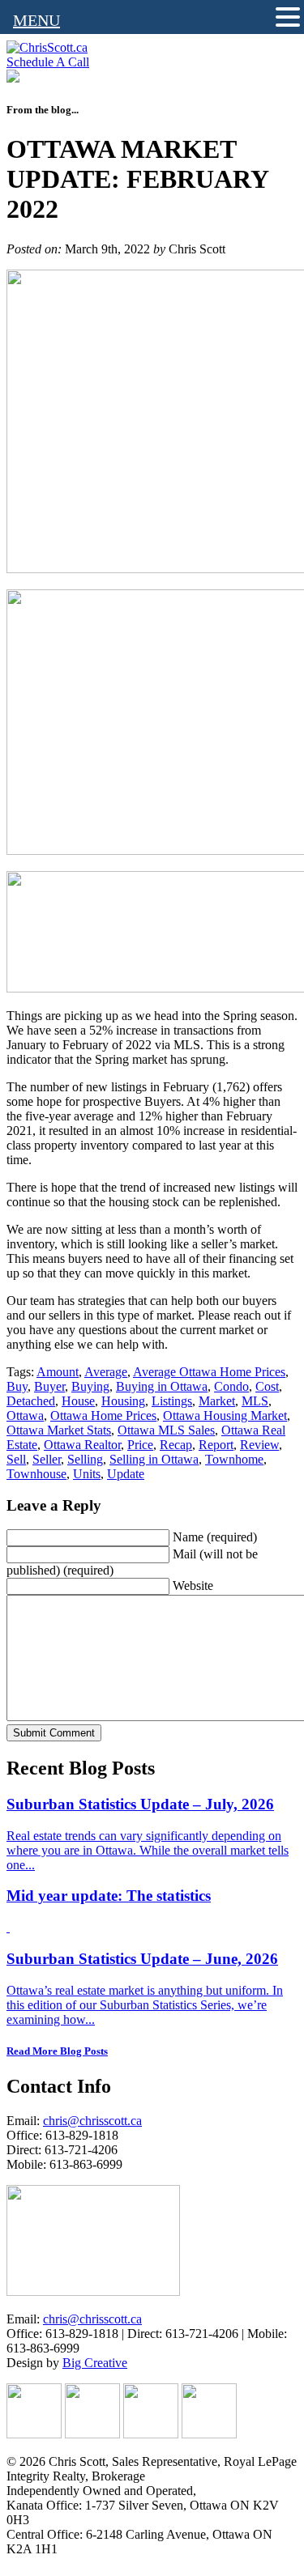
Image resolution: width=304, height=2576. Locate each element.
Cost (267, 1386)
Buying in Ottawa (162, 1386)
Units (87, 1474)
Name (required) (215, 1537)
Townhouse (36, 1474)
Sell (16, 1459)
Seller (47, 1459)
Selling (85, 1459)
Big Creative (95, 2363)
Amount (58, 1372)
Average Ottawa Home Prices (209, 1372)
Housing (123, 1401)
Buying (90, 1386)
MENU (36, 20)
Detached (31, 1401)
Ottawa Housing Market (225, 1416)
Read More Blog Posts (57, 2051)
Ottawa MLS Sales (166, 1430)
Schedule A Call (48, 62)
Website (193, 1586)
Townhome (234, 1459)
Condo (231, 1386)
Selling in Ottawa (154, 1459)
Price (140, 1445)
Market (217, 1401)
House (78, 1401)
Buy (17, 1386)
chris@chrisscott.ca (92, 2121)
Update (126, 1474)
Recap (176, 1445)
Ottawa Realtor (82, 1445)
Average (106, 1372)
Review (259, 1445)
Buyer (49, 1386)
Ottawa (25, 1416)
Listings (172, 1401)
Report (216, 1445)
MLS (255, 1401)
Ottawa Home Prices (103, 1416)
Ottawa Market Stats (59, 1430)
